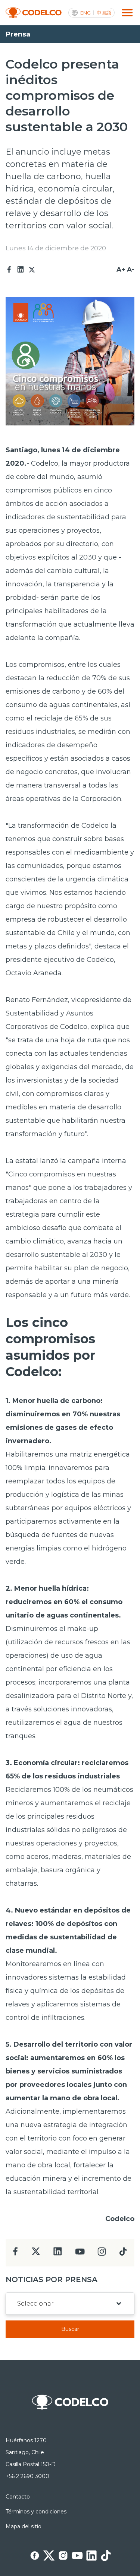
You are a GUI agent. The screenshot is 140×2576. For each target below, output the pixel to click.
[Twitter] (32, 270)
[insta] (102, 2254)
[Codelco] (34, 13)
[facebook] (15, 2254)
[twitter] (36, 2254)
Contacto (18, 2497)
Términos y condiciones (36, 2512)
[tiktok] (123, 2254)
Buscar (70, 2329)
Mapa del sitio (24, 2526)
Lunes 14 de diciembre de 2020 (56, 248)
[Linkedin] (21, 270)
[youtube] (80, 2254)
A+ (121, 269)
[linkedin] (58, 2254)
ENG (85, 13)
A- (131, 269)
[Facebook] (9, 270)
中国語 (104, 13)
